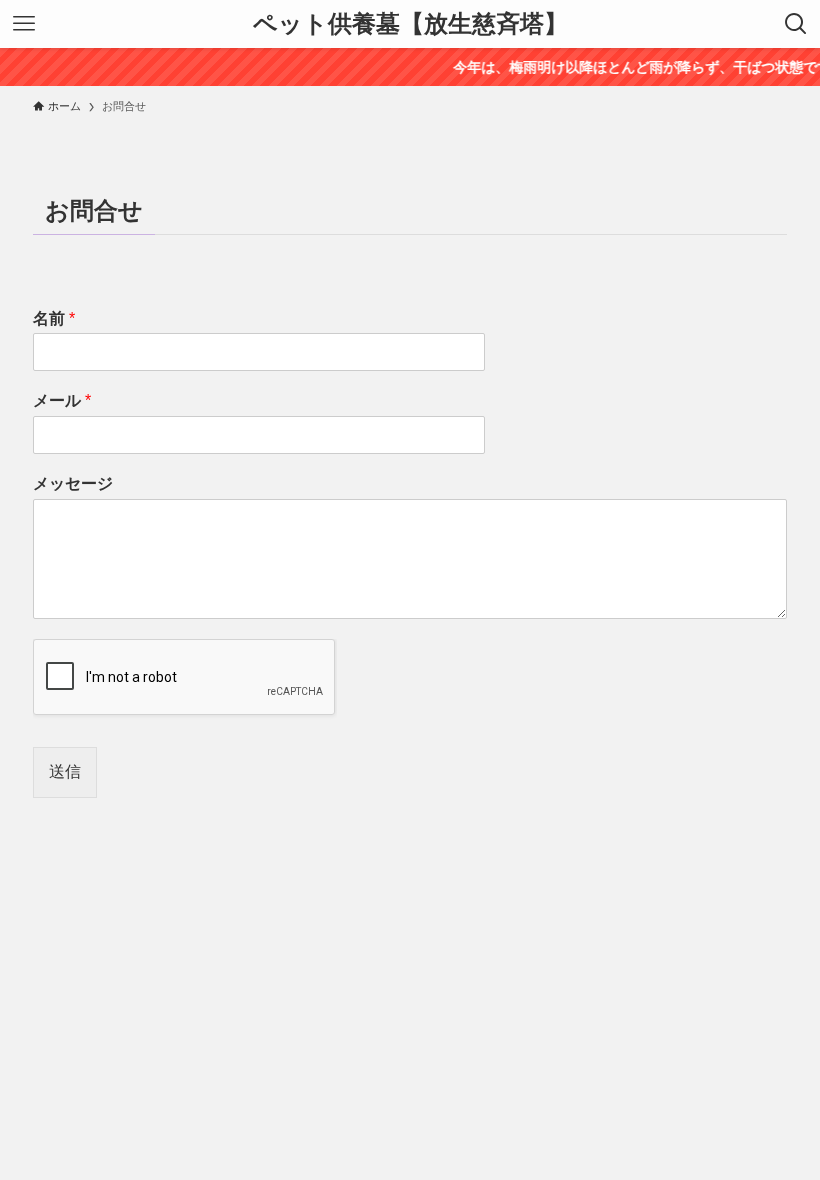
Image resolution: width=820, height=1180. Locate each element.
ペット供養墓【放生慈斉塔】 (410, 24)
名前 (54, 318)
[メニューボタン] (24, 24)
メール (62, 400)
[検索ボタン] (796, 24)
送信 (65, 771)
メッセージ (73, 483)
